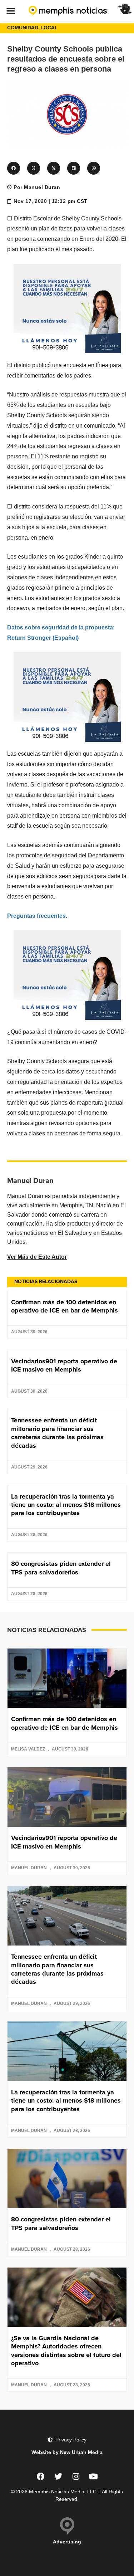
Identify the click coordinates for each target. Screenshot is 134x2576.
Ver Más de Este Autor (37, 1257)
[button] (11, 11)
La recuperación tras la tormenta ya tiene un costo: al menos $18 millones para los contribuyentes (66, 1505)
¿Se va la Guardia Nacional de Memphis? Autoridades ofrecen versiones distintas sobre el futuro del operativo (66, 2351)
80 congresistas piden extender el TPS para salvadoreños (61, 1568)
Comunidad (23, 28)
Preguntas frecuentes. (37, 916)
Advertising (67, 2542)
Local (49, 28)
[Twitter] (58, 2477)
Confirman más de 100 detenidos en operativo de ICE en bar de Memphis (64, 1306)
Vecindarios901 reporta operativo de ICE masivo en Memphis (64, 1365)
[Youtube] (93, 2477)
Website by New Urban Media (67, 2452)
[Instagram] (76, 2477)
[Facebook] (41, 2477)
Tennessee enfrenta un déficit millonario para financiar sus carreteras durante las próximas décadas (57, 1433)
